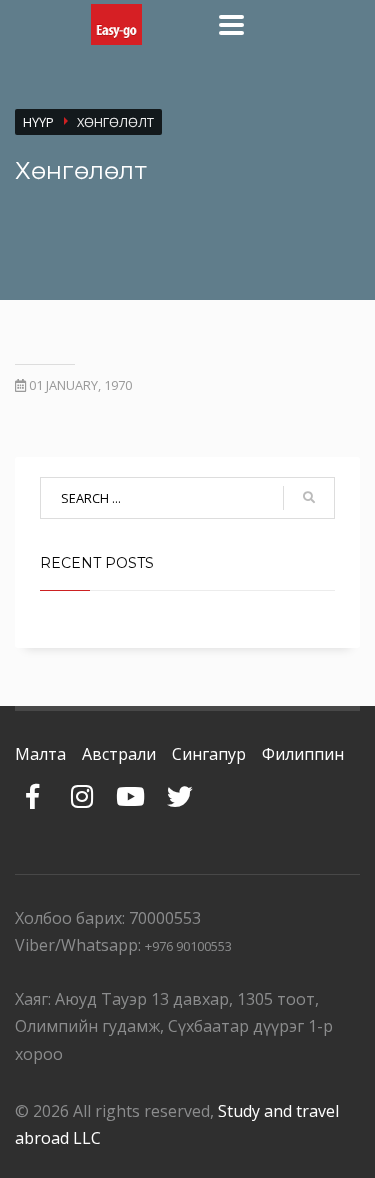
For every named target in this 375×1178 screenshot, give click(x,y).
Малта (40, 754)
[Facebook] (32, 786)
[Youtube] (130, 786)
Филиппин (303, 754)
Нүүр (38, 122)
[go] (309, 498)
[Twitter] (179, 786)
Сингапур (209, 754)
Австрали (119, 754)
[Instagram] (81, 786)
